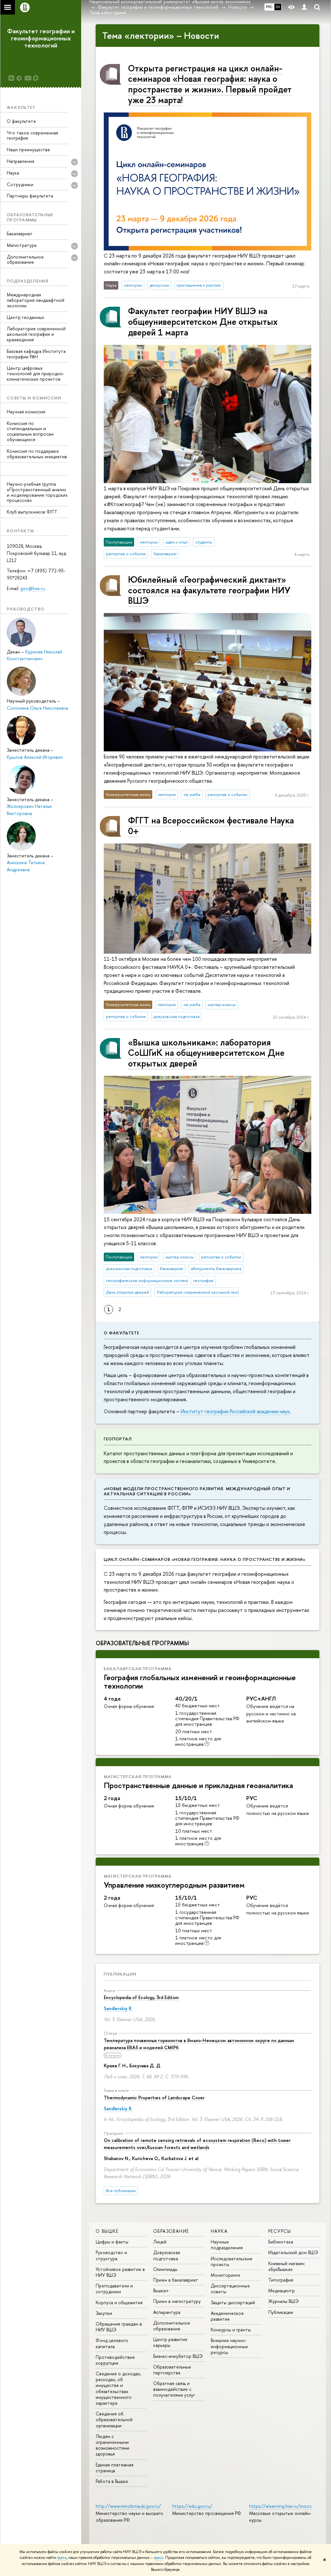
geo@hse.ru (33, 588)
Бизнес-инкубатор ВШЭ (178, 2356)
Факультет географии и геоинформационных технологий (41, 38)
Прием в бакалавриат (176, 2280)
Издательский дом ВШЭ (293, 2252)
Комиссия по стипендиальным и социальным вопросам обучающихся (30, 431)
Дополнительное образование (172, 2326)
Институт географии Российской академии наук (235, 1411)
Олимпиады (165, 2269)
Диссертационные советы (230, 2289)
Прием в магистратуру (177, 2301)
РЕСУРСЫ (280, 2231)
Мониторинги (225, 2275)
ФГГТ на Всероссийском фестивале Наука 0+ (211, 826)
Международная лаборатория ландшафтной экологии (36, 300)
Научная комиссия (26, 412)
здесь (62, 2558)
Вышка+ (161, 2290)
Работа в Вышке (112, 2481)
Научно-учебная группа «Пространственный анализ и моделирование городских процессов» (37, 492)
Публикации (120, 1974)
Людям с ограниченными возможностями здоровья (112, 2445)
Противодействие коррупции (115, 2360)
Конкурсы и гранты (231, 2330)
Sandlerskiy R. (118, 2008)
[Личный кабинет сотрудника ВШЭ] (304, 7)
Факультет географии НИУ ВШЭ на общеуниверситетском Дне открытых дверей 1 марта (203, 321)
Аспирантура (167, 2312)
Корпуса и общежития (119, 2302)
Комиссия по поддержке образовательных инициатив (37, 454)
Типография (281, 2280)
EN (278, 7)
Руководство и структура (111, 2255)
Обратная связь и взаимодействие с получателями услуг (174, 2389)
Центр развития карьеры (170, 2342)
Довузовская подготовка (167, 2255)
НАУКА (219, 2231)
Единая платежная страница (115, 2468)
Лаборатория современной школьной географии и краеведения (36, 334)
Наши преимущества (28, 149)
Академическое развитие (227, 2316)
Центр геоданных (26, 317)
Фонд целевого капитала (112, 2343)
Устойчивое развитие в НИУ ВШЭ (120, 2272)
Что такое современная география (32, 135)
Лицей (160, 2242)
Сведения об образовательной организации (114, 2419)
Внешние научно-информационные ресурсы (229, 2346)
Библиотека (281, 2242)
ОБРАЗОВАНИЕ (171, 2231)
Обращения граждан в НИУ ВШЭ (119, 2327)
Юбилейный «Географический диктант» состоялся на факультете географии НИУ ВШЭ (209, 590)
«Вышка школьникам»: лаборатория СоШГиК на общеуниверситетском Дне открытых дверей (206, 1053)
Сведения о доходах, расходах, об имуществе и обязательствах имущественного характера (118, 2388)
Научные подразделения (227, 2245)
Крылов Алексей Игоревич (35, 757)
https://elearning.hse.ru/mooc (280, 2506)
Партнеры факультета (30, 196)
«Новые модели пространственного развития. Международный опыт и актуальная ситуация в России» (197, 1491)
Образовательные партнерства (172, 2370)
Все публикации (121, 2191)
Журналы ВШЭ (283, 2301)
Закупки (104, 2313)
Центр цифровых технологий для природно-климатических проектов (36, 373)
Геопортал (118, 1439)
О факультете (21, 121)
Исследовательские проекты (232, 2261)
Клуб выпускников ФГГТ (32, 512)
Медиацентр (282, 2290)
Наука (13, 173)
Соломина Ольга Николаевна (37, 708)
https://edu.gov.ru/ (192, 2506)
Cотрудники (20, 184)
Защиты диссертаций (233, 2302)
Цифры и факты (112, 2242)
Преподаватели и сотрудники (114, 2289)
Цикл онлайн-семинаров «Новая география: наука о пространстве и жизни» (205, 1559)
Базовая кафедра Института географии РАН (36, 354)
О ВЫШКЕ (107, 2231)
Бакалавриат (20, 233)
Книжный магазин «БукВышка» (286, 2266)
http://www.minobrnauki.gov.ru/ (128, 2506)
